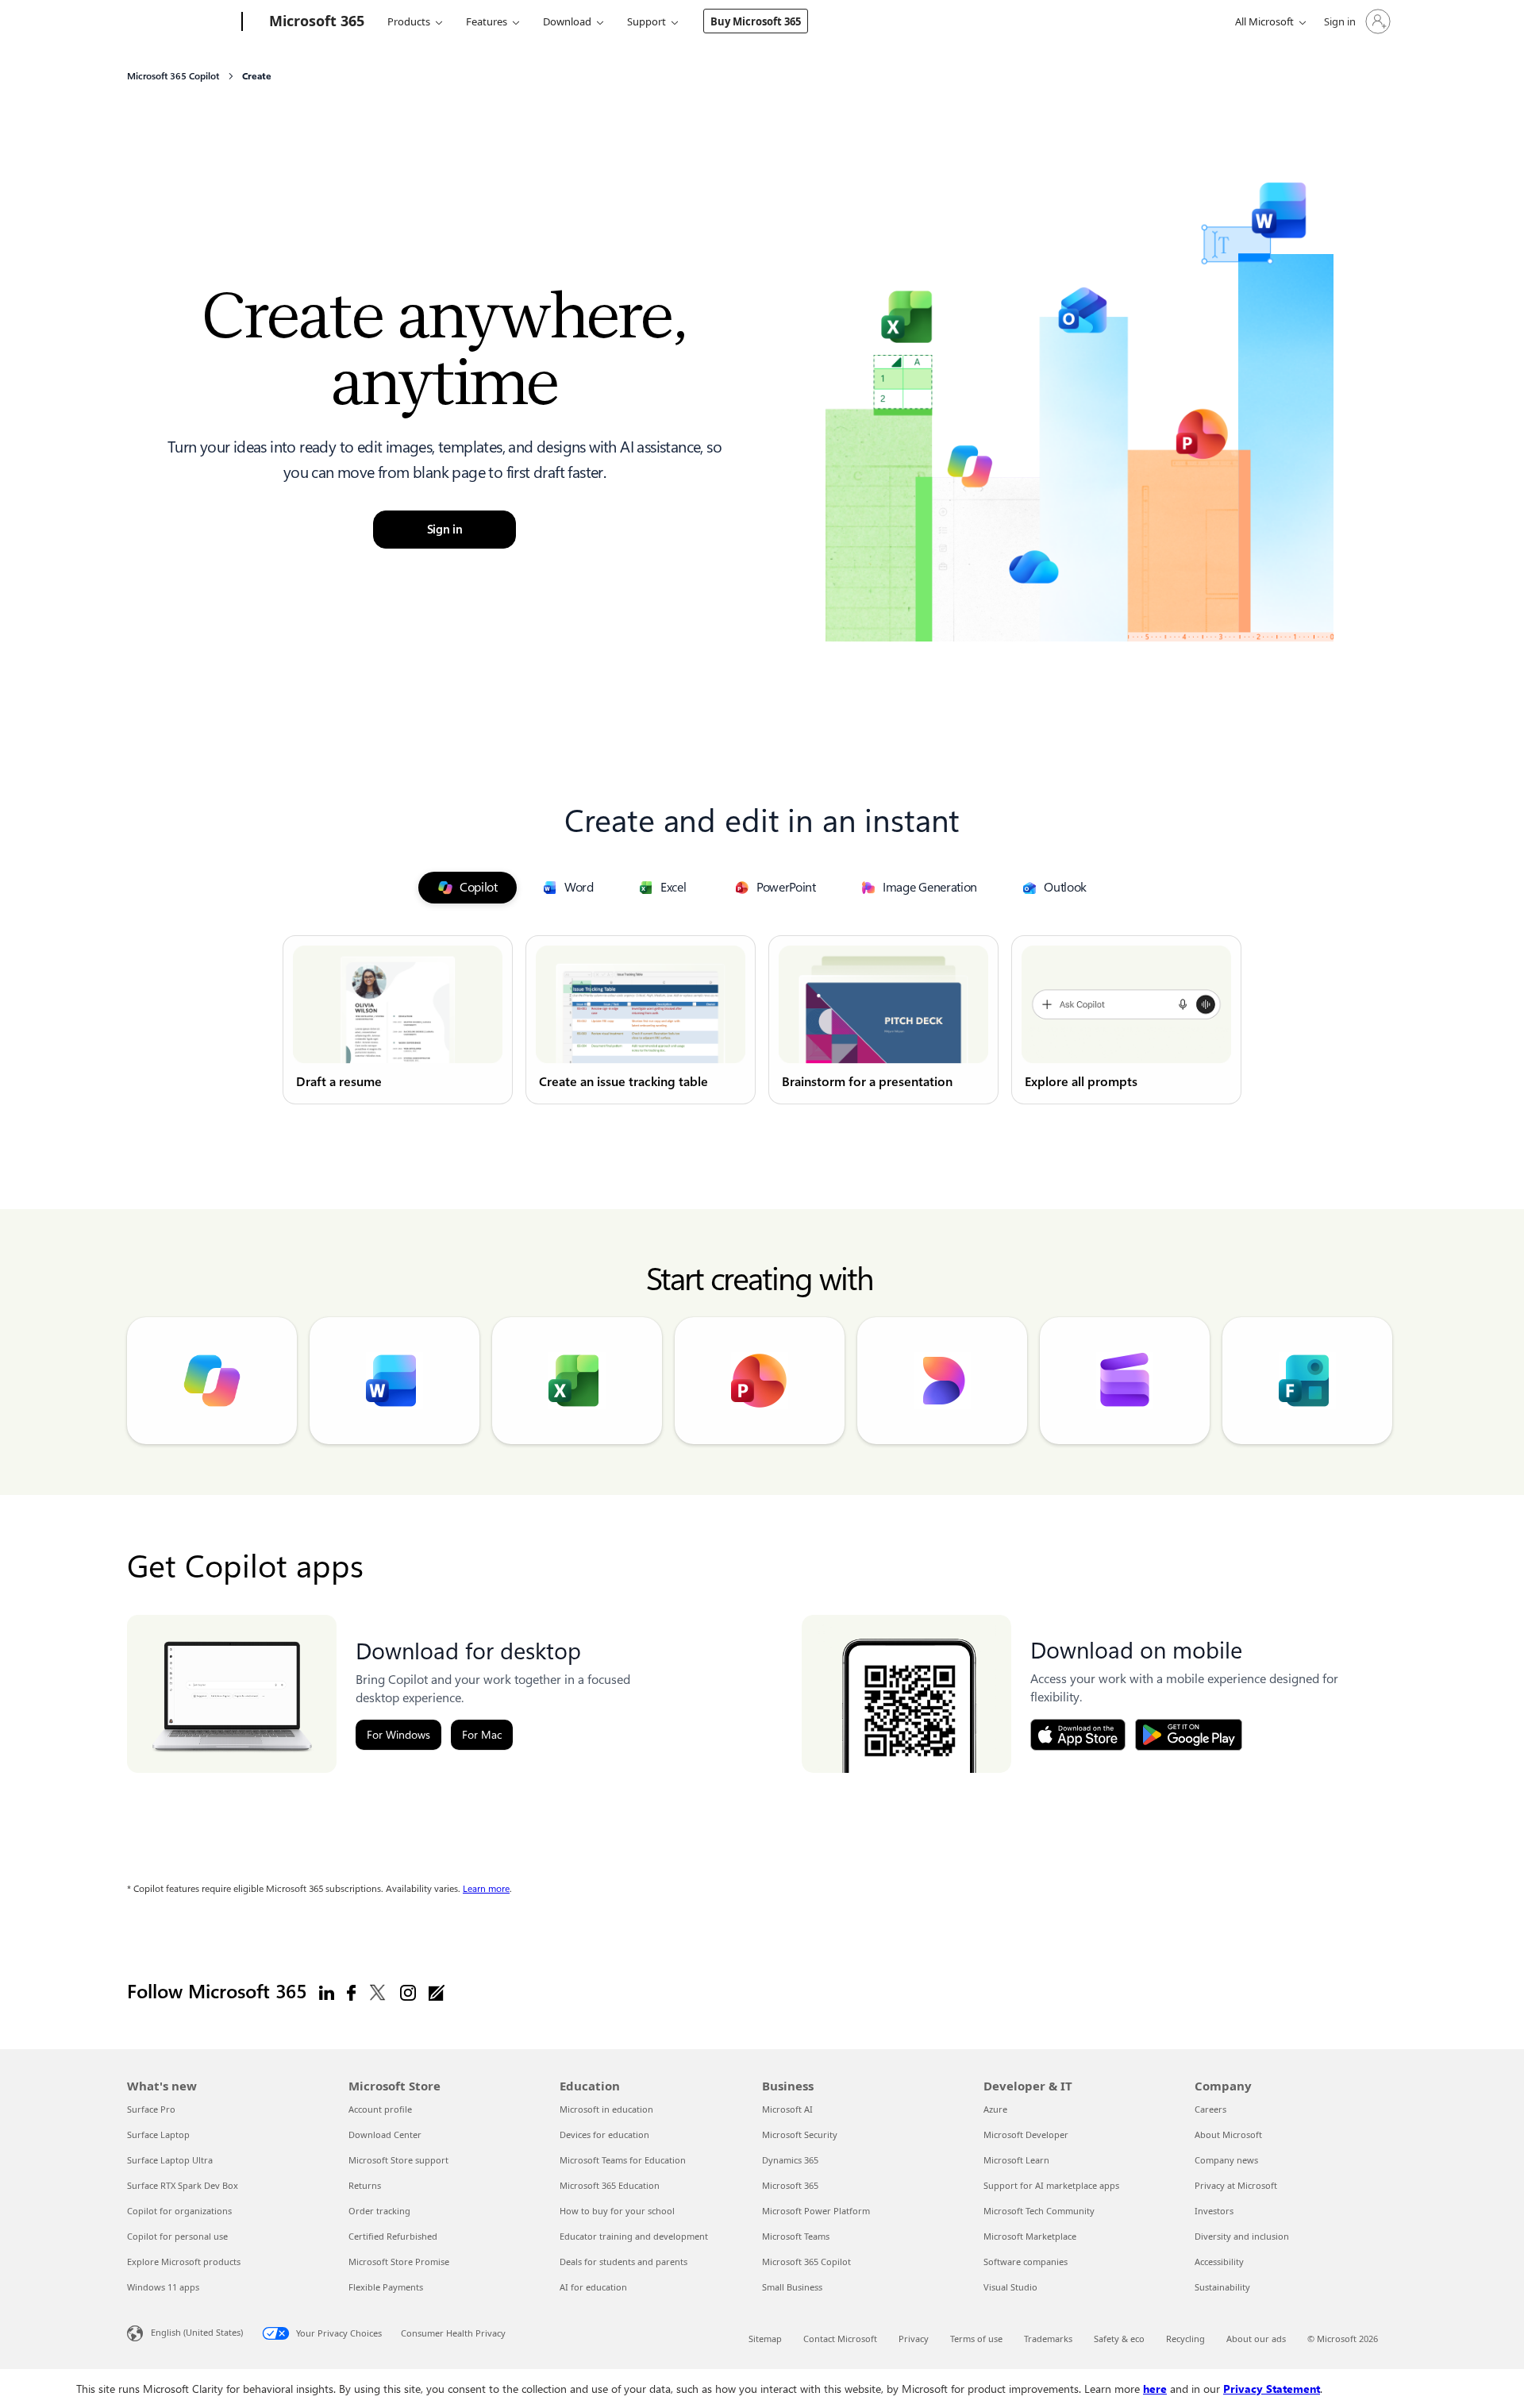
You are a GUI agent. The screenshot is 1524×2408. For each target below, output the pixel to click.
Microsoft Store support (398, 2160)
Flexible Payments (386, 2287)
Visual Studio (1010, 2287)
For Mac (482, 1735)
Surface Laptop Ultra (170, 2160)
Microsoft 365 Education (610, 2185)
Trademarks (1048, 2339)
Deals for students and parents (623, 2262)
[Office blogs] (437, 1992)
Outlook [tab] (1065, 887)
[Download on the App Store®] (1078, 1735)
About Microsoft (1228, 2134)
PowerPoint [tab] (786, 887)
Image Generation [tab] (930, 887)
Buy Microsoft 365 (756, 21)
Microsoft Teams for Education (623, 2160)
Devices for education (604, 2134)
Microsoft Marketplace (1030, 2236)
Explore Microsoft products (184, 2262)
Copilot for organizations (179, 2211)
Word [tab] (579, 887)
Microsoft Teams (796, 2236)
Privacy (914, 2339)
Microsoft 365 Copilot (806, 2262)
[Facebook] (351, 1992)
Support (647, 21)
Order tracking (379, 2211)
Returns (365, 2185)
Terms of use (976, 2339)
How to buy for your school (617, 2211)
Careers (1210, 2109)
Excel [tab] (673, 887)
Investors (1214, 2211)
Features (487, 21)
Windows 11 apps (163, 2287)
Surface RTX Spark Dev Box (183, 2185)
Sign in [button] (445, 530)
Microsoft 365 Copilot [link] (173, 76)
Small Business (792, 2287)
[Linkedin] (327, 1992)
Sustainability (1222, 2287)
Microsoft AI (787, 2109)
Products (409, 21)
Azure (995, 2109)
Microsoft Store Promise (399, 2262)
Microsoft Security (800, 2134)
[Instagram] (408, 1992)
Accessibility (1219, 2262)
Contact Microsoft (840, 2339)
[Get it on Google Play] (1189, 1735)
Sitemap (765, 2339)
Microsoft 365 (790, 2185)
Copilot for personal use (177, 2236)
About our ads (1256, 2339)
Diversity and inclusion (1242, 2236)
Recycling (1185, 2339)
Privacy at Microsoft (1236, 2185)
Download (567, 21)
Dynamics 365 (790, 2160)
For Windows (398, 1735)
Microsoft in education (606, 2109)
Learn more (486, 1889)
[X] (378, 1992)
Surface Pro (151, 2109)
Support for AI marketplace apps (1051, 2185)
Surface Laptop (158, 2134)
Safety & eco (1119, 2339)
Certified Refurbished (393, 2236)
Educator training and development (634, 2236)
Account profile (380, 2109)
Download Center (385, 2134)
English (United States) (197, 2331)
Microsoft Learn (1016, 2160)
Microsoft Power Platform (816, 2211)
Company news (1226, 2160)
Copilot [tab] (479, 887)
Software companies (1026, 2262)
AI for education (593, 2287)
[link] (398, 1020)
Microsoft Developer (1026, 2134)
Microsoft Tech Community (1039, 2211)
